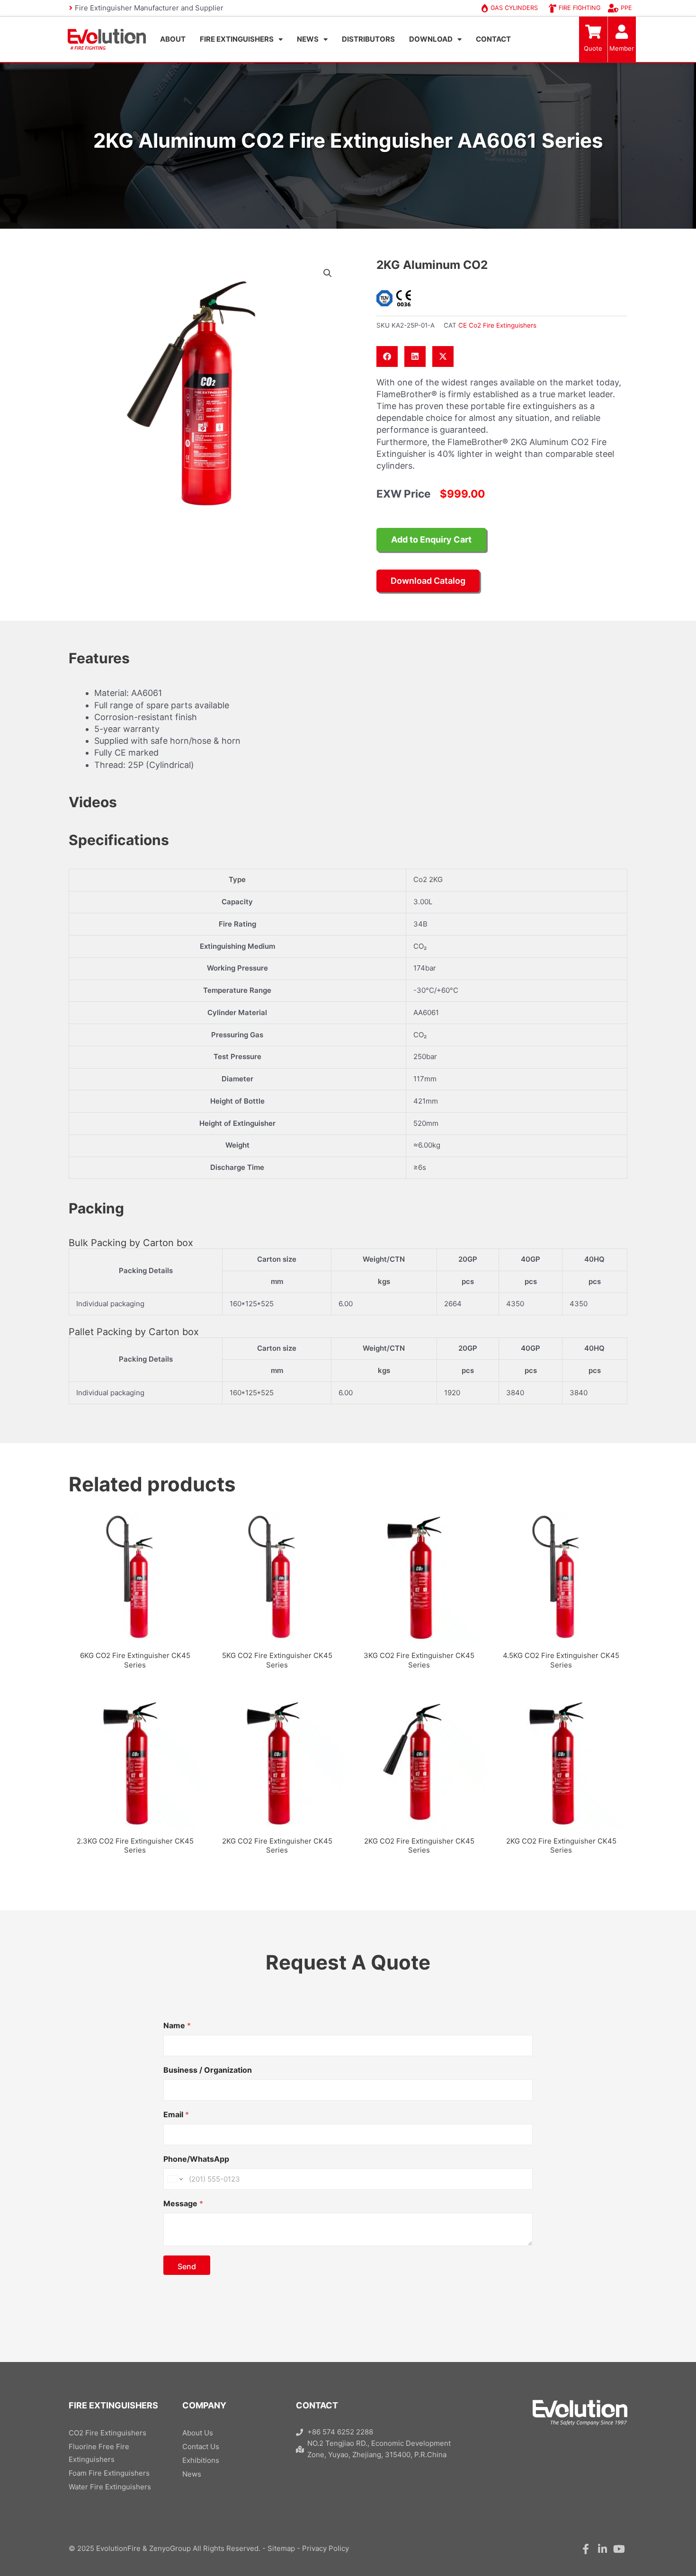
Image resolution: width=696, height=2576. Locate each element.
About (173, 39)
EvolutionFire (118, 2548)
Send (187, 2266)
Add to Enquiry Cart (431, 539)
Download (431, 39)
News (308, 39)
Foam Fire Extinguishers (109, 2473)
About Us (198, 2433)
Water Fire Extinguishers (110, 2487)
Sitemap (281, 2548)
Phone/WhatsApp (196, 2159)
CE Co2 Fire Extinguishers (497, 325)
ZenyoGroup (170, 2548)
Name (177, 2026)
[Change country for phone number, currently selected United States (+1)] (174, 2179)
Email (176, 2115)
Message (183, 2204)
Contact (493, 39)
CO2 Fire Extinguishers (107, 2433)
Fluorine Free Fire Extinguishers (99, 2453)
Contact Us (201, 2447)
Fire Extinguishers (237, 39)
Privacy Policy (326, 2548)
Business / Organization (208, 2070)
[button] (328, 273)
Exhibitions (201, 2460)
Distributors (368, 39)
